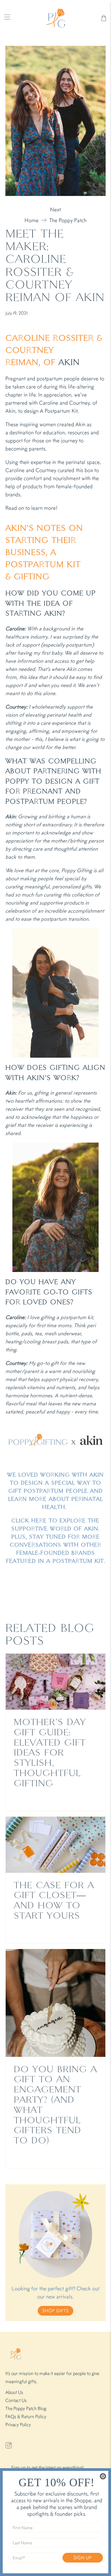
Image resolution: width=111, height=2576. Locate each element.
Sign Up (83, 2558)
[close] (103, 2476)
